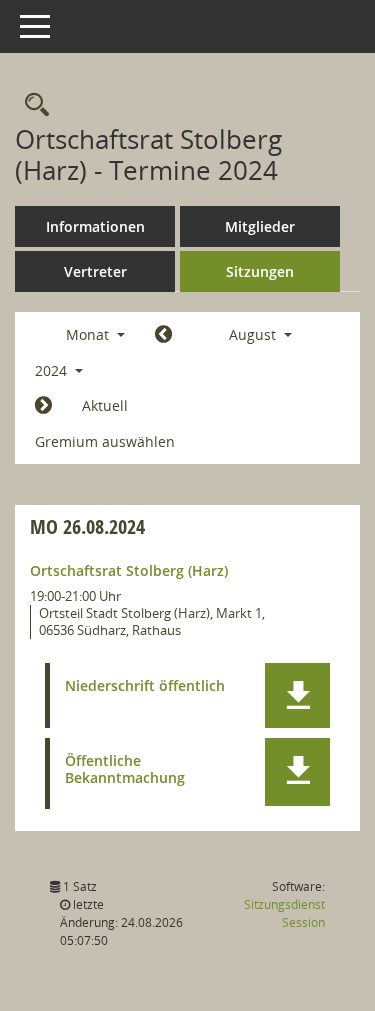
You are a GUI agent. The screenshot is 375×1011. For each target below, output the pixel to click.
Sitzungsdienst (284, 913)
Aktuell (105, 405)
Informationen (95, 226)
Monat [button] (89, 334)
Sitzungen (260, 271)
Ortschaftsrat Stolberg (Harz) (129, 570)
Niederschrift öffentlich (145, 686)
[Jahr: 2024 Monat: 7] (163, 335)
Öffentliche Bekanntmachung (125, 770)
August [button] (254, 334)
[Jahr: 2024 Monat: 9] (43, 406)
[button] (297, 695)
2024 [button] (53, 370)
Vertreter (95, 271)
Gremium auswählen (105, 441)
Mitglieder (260, 226)
